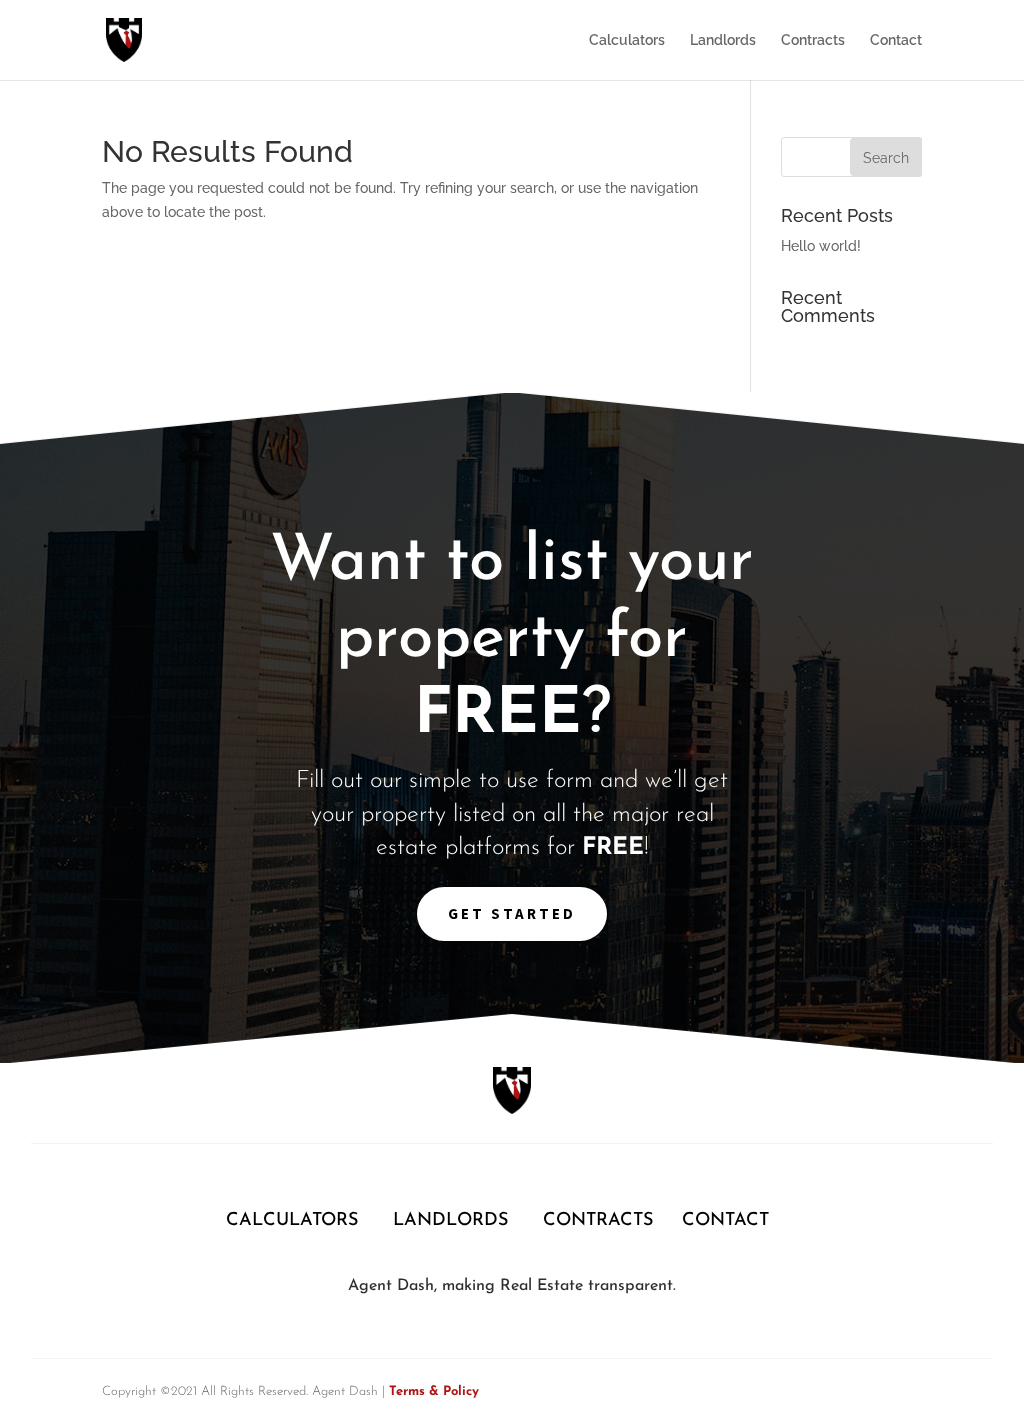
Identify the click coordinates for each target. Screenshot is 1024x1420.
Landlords (723, 40)
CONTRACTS (598, 1221)
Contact (896, 40)
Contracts (813, 40)
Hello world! (821, 246)
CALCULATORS (295, 1221)
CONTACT (725, 1221)
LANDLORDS (450, 1221)
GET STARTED (512, 913)
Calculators (627, 40)
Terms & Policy (434, 1391)
